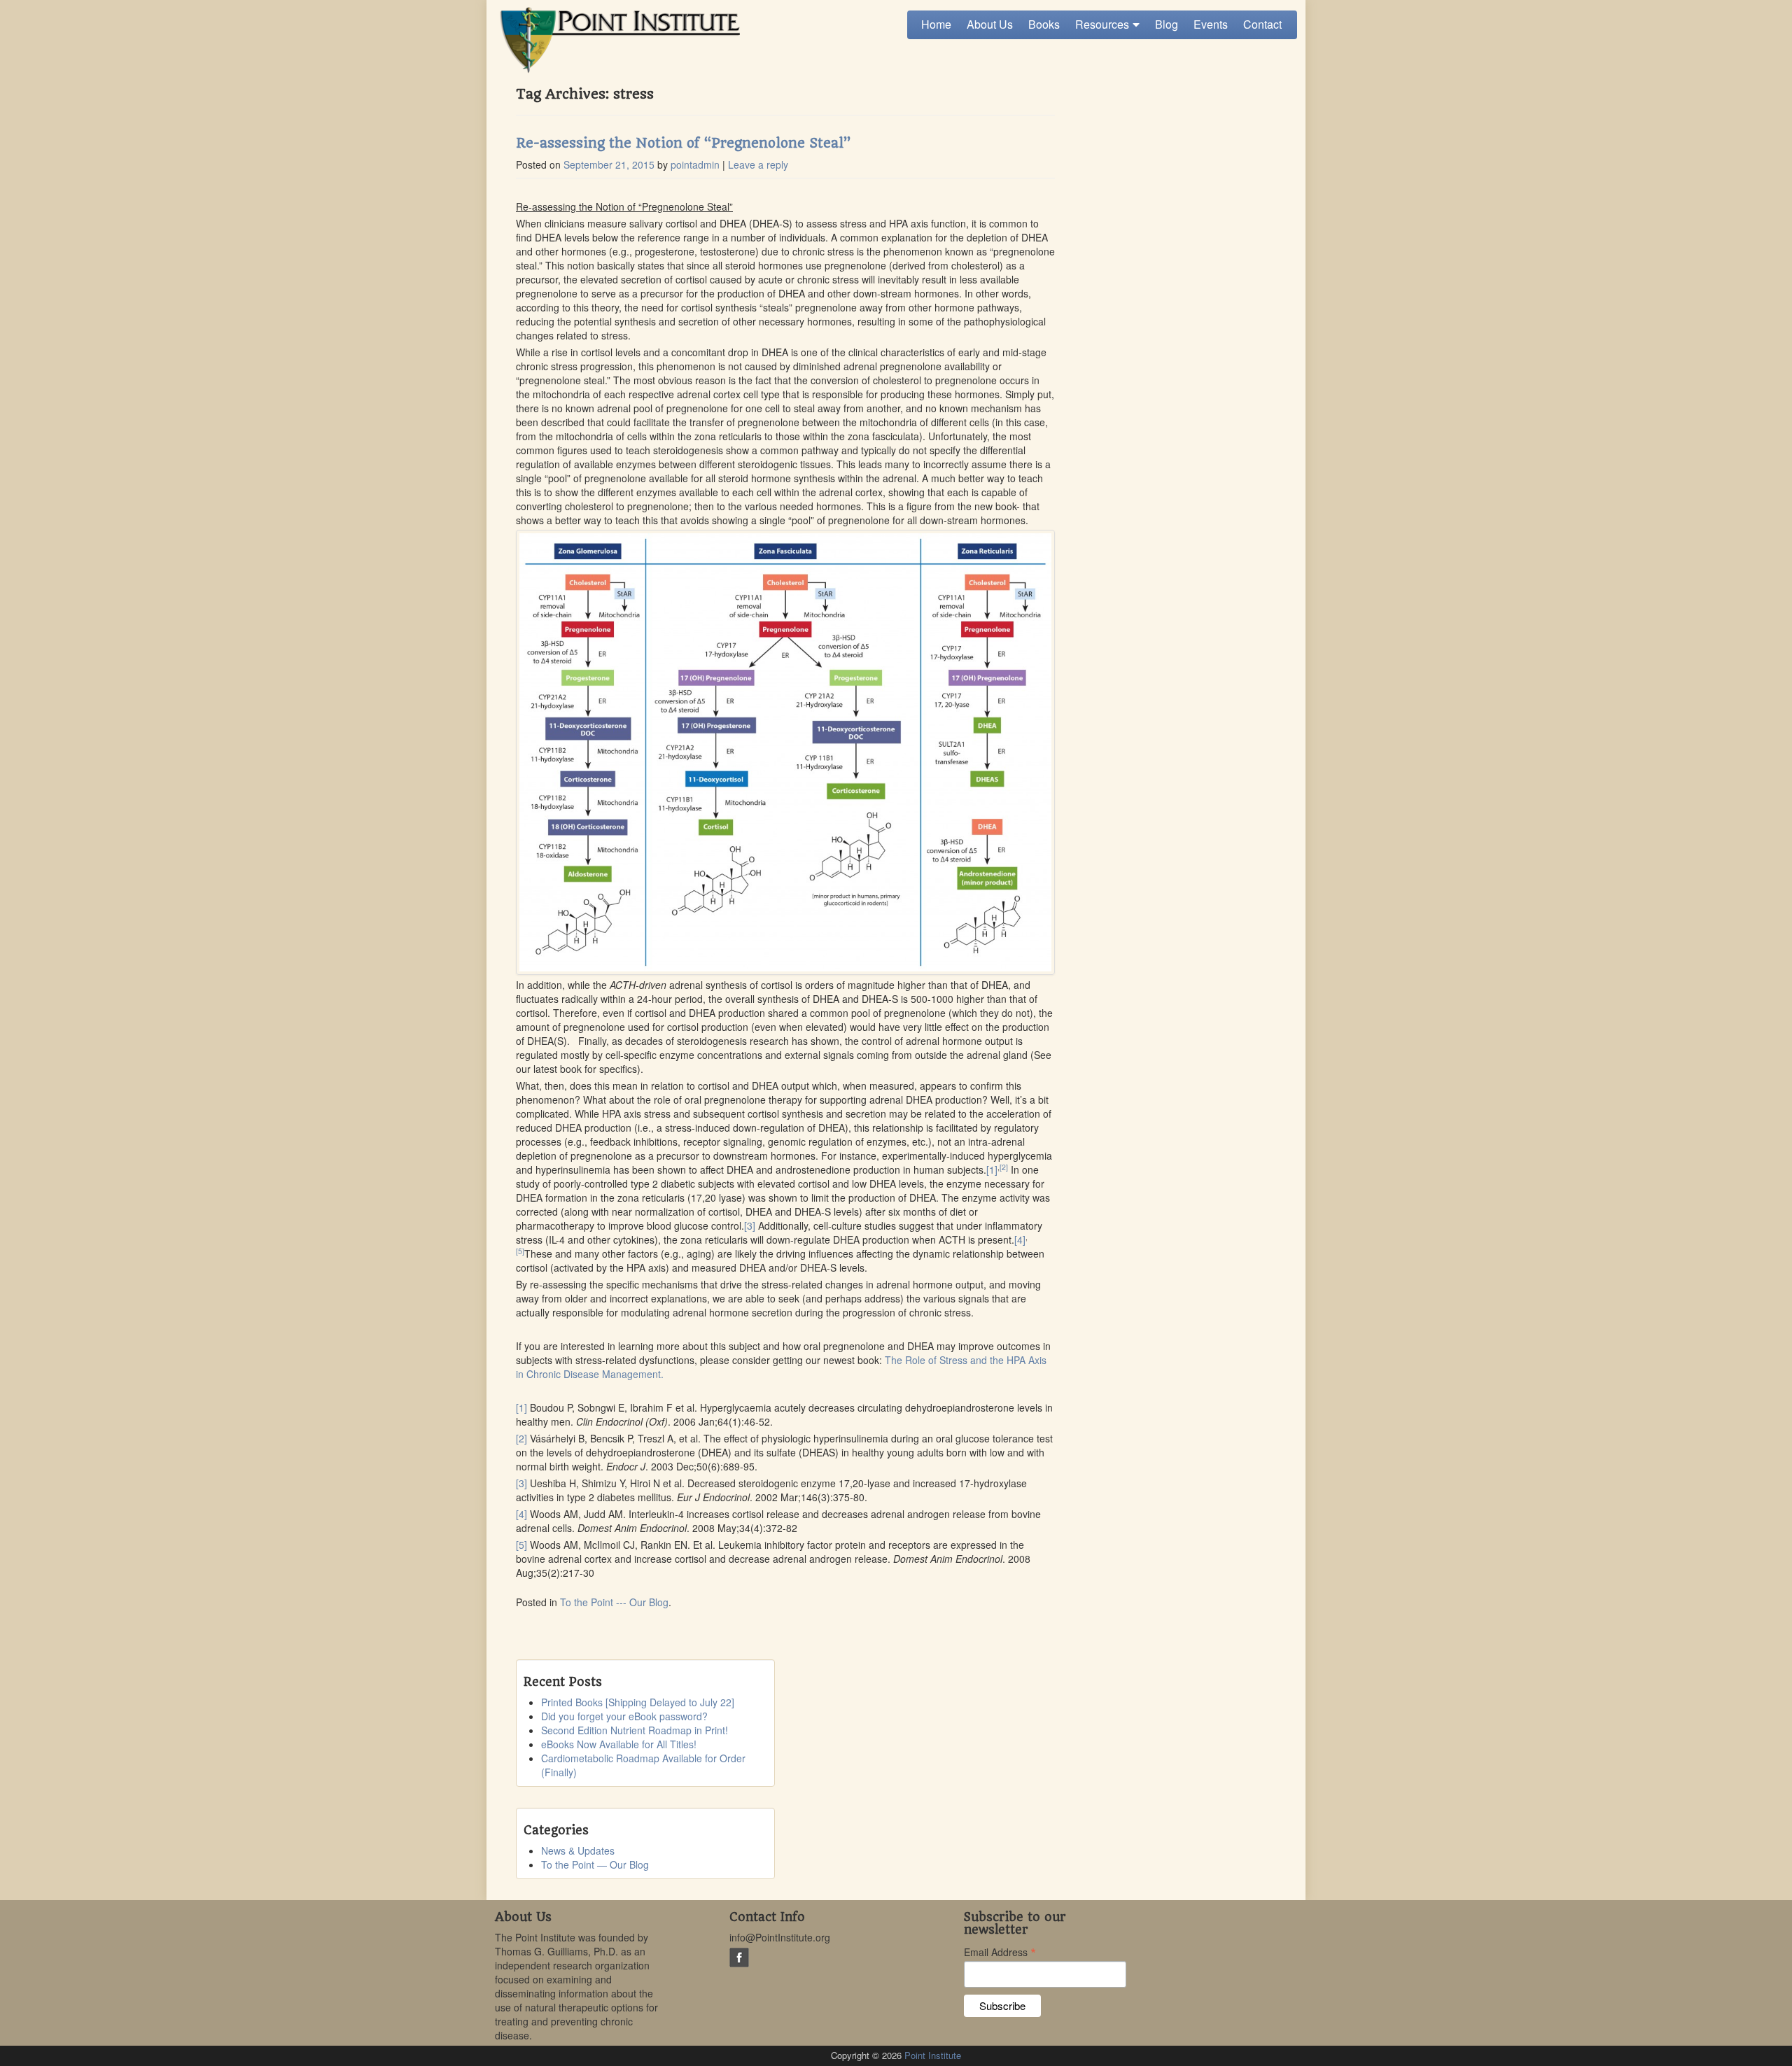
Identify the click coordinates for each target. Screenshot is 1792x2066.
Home (936, 24)
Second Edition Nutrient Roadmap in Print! (635, 1730)
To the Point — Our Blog (595, 1864)
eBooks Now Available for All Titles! (619, 1744)
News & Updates (578, 1850)
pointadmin (695, 164)
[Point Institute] (617, 40)
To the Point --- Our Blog (614, 1602)
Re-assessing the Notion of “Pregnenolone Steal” (683, 143)
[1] (992, 1169)
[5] (520, 1251)
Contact (1262, 24)
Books (1044, 24)
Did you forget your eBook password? (624, 1716)
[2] (1004, 1167)
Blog (1167, 24)
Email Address (1000, 1951)
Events (1211, 24)
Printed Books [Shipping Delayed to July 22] (638, 1702)
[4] (1020, 1239)
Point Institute (933, 2055)
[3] (750, 1225)
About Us (990, 24)
